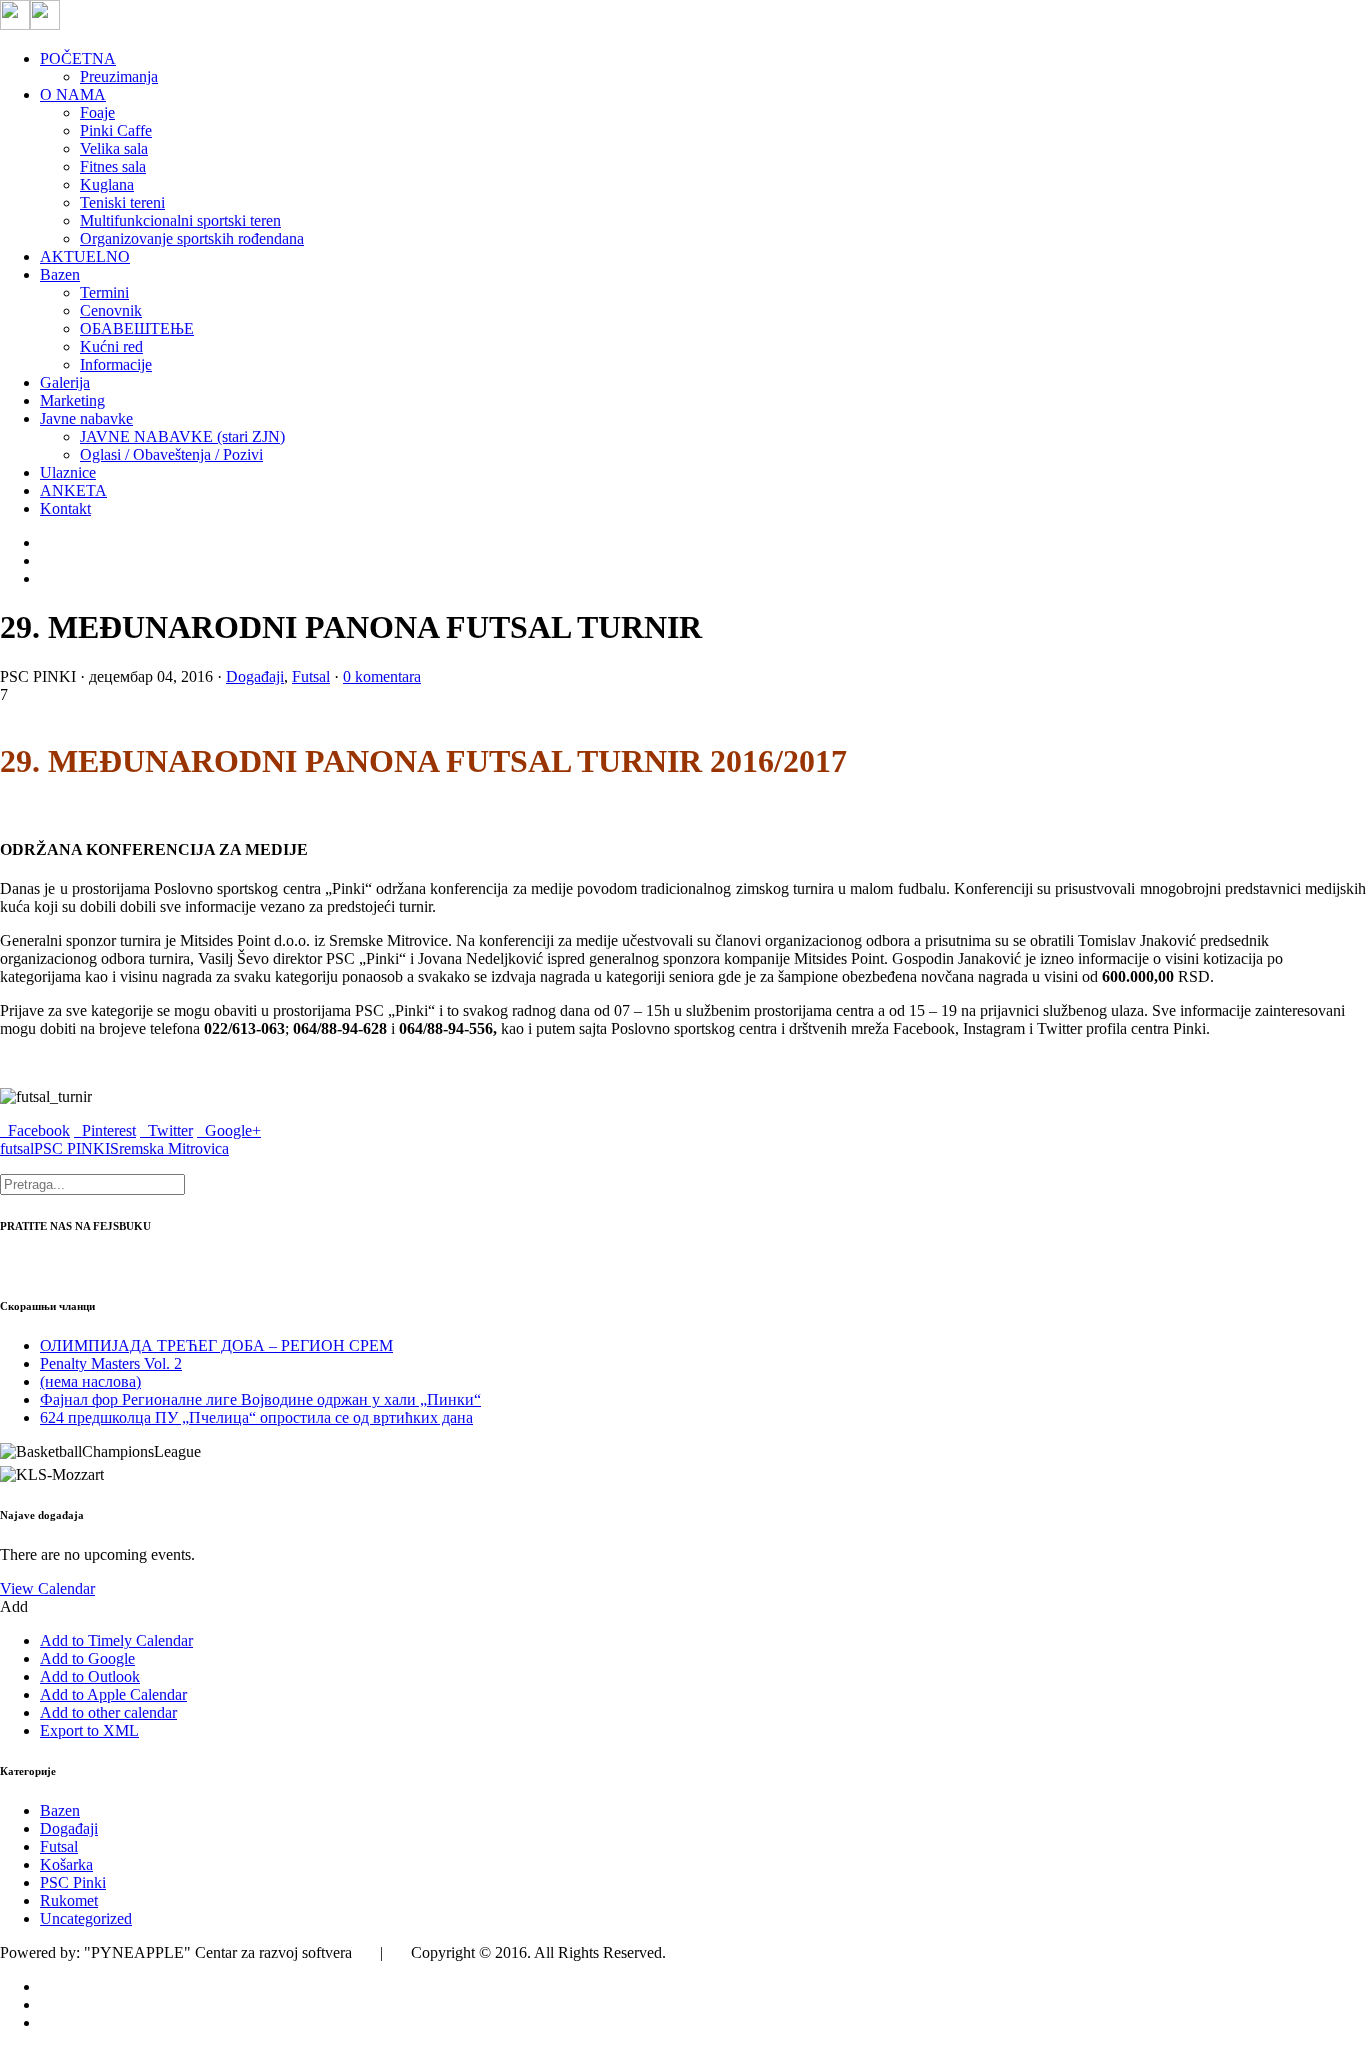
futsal (17, 1148)
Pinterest (105, 1130)
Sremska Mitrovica (169, 1148)
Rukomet (69, 1900)
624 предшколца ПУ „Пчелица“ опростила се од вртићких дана (256, 1417)
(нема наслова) (90, 1381)
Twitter (166, 1130)
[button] (14, 1606)
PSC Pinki (73, 1882)
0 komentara (382, 676)
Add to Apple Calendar (113, 1694)
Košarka (66, 1864)
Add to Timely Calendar (116, 1640)
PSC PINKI (72, 1148)
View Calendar (47, 1588)
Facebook (35, 1130)
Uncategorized (86, 1918)
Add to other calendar (108, 1712)
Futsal (311, 676)
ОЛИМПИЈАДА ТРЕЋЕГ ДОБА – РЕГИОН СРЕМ (216, 1345)
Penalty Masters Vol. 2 (111, 1363)
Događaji (255, 676)
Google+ (229, 1130)
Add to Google (87, 1658)
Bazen (60, 1810)
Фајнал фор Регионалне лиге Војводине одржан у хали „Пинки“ (260, 1399)
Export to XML (89, 1730)
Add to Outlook (90, 1676)
